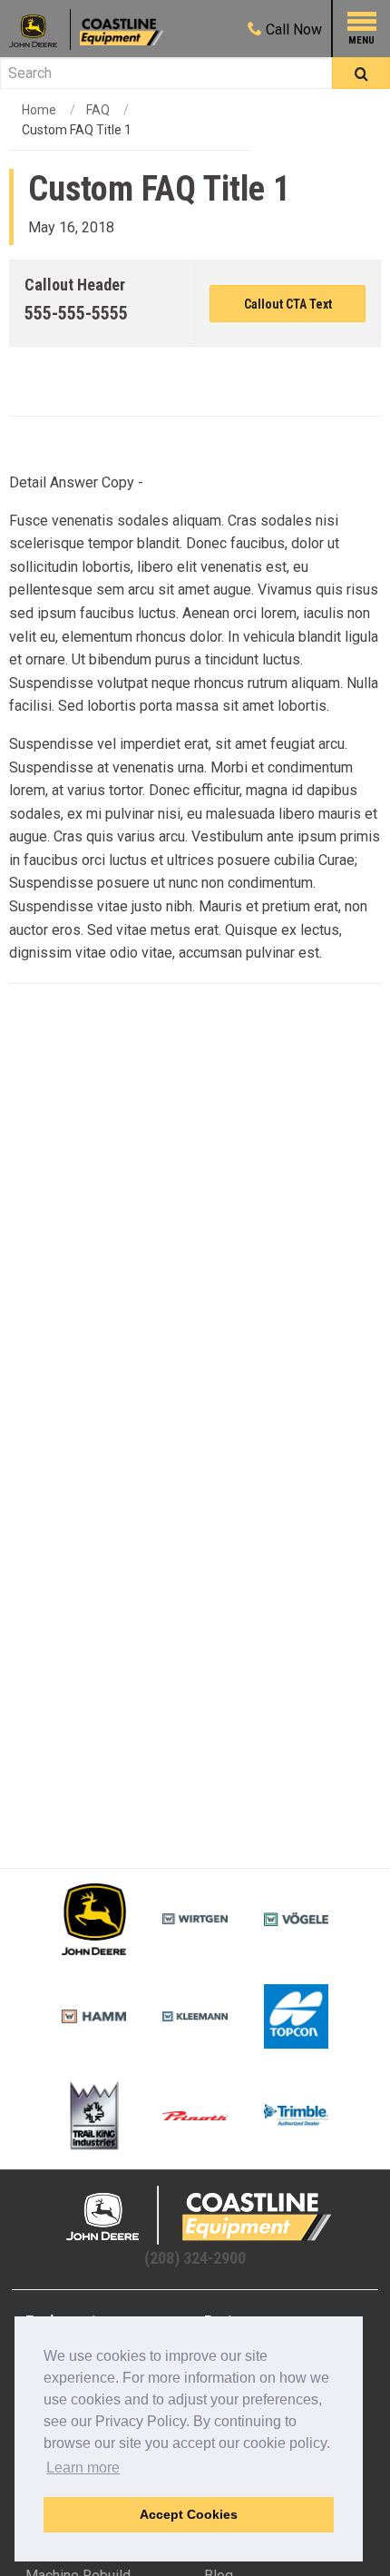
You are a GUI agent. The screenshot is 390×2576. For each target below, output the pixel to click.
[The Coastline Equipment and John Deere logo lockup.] (195, 2215)
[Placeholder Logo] (40, 29)
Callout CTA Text (288, 304)
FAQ (98, 110)
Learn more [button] (83, 2468)
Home (39, 110)
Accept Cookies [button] (189, 2514)
